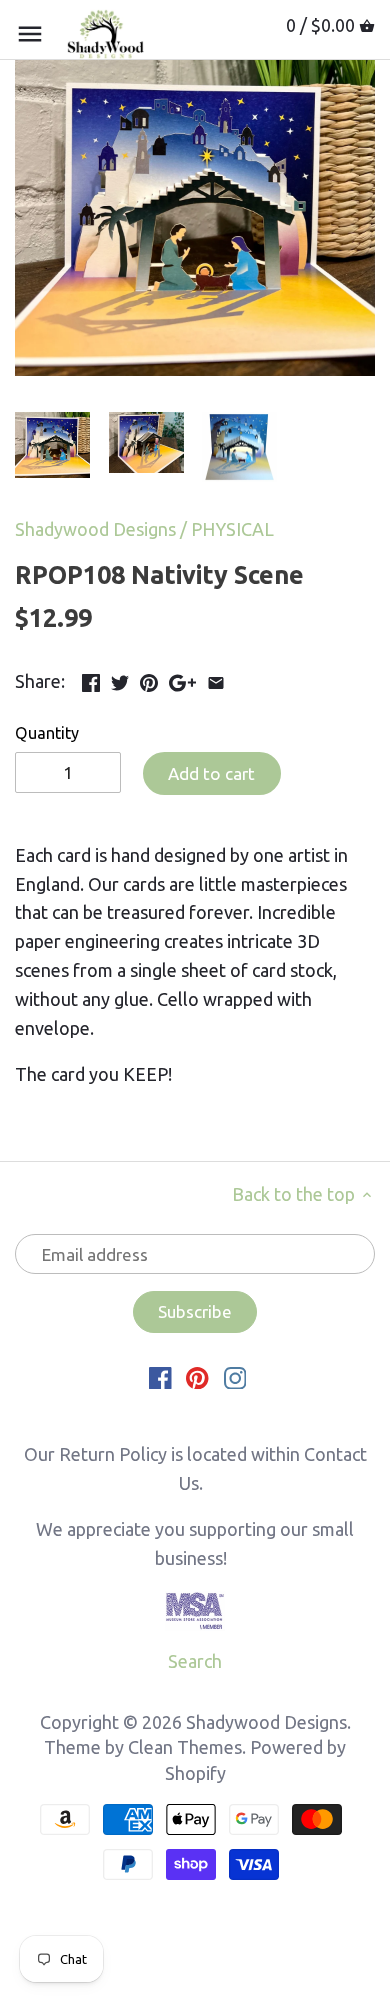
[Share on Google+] (182, 679)
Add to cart (211, 773)
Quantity (47, 733)
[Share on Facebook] (91, 679)
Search (195, 1661)
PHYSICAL (232, 529)
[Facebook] (160, 1377)
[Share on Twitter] (120, 679)
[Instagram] (235, 1377)
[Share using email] (216, 679)
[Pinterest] (197, 1377)
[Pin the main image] (149, 679)
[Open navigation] (30, 34)
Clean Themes (185, 1747)
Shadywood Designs (95, 529)
